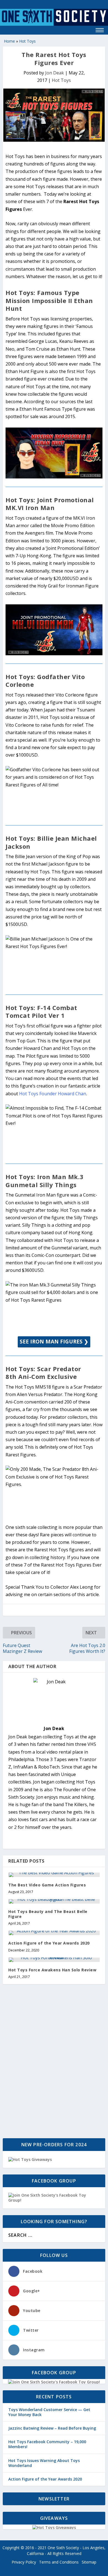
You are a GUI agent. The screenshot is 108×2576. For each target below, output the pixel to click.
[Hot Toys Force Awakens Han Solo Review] (54, 1960)
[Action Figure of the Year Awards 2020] (54, 1933)
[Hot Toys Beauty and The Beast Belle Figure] (54, 1901)
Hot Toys (27, 41)
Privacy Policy (24, 2562)
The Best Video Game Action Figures (47, 1885)
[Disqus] (54, 2062)
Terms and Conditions (59, 2562)
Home (9, 41)
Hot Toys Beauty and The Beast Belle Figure (48, 1914)
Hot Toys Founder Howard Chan (53, 1094)
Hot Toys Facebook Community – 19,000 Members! (47, 2444)
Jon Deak (55, 73)
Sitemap (89, 2562)
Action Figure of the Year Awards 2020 (49, 1943)
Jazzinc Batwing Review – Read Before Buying (52, 2428)
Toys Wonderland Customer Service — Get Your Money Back (49, 2412)
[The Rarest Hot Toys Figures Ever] (54, 115)
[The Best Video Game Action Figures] (54, 1875)
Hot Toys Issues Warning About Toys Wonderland (44, 2463)
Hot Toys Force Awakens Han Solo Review (52, 1970)
